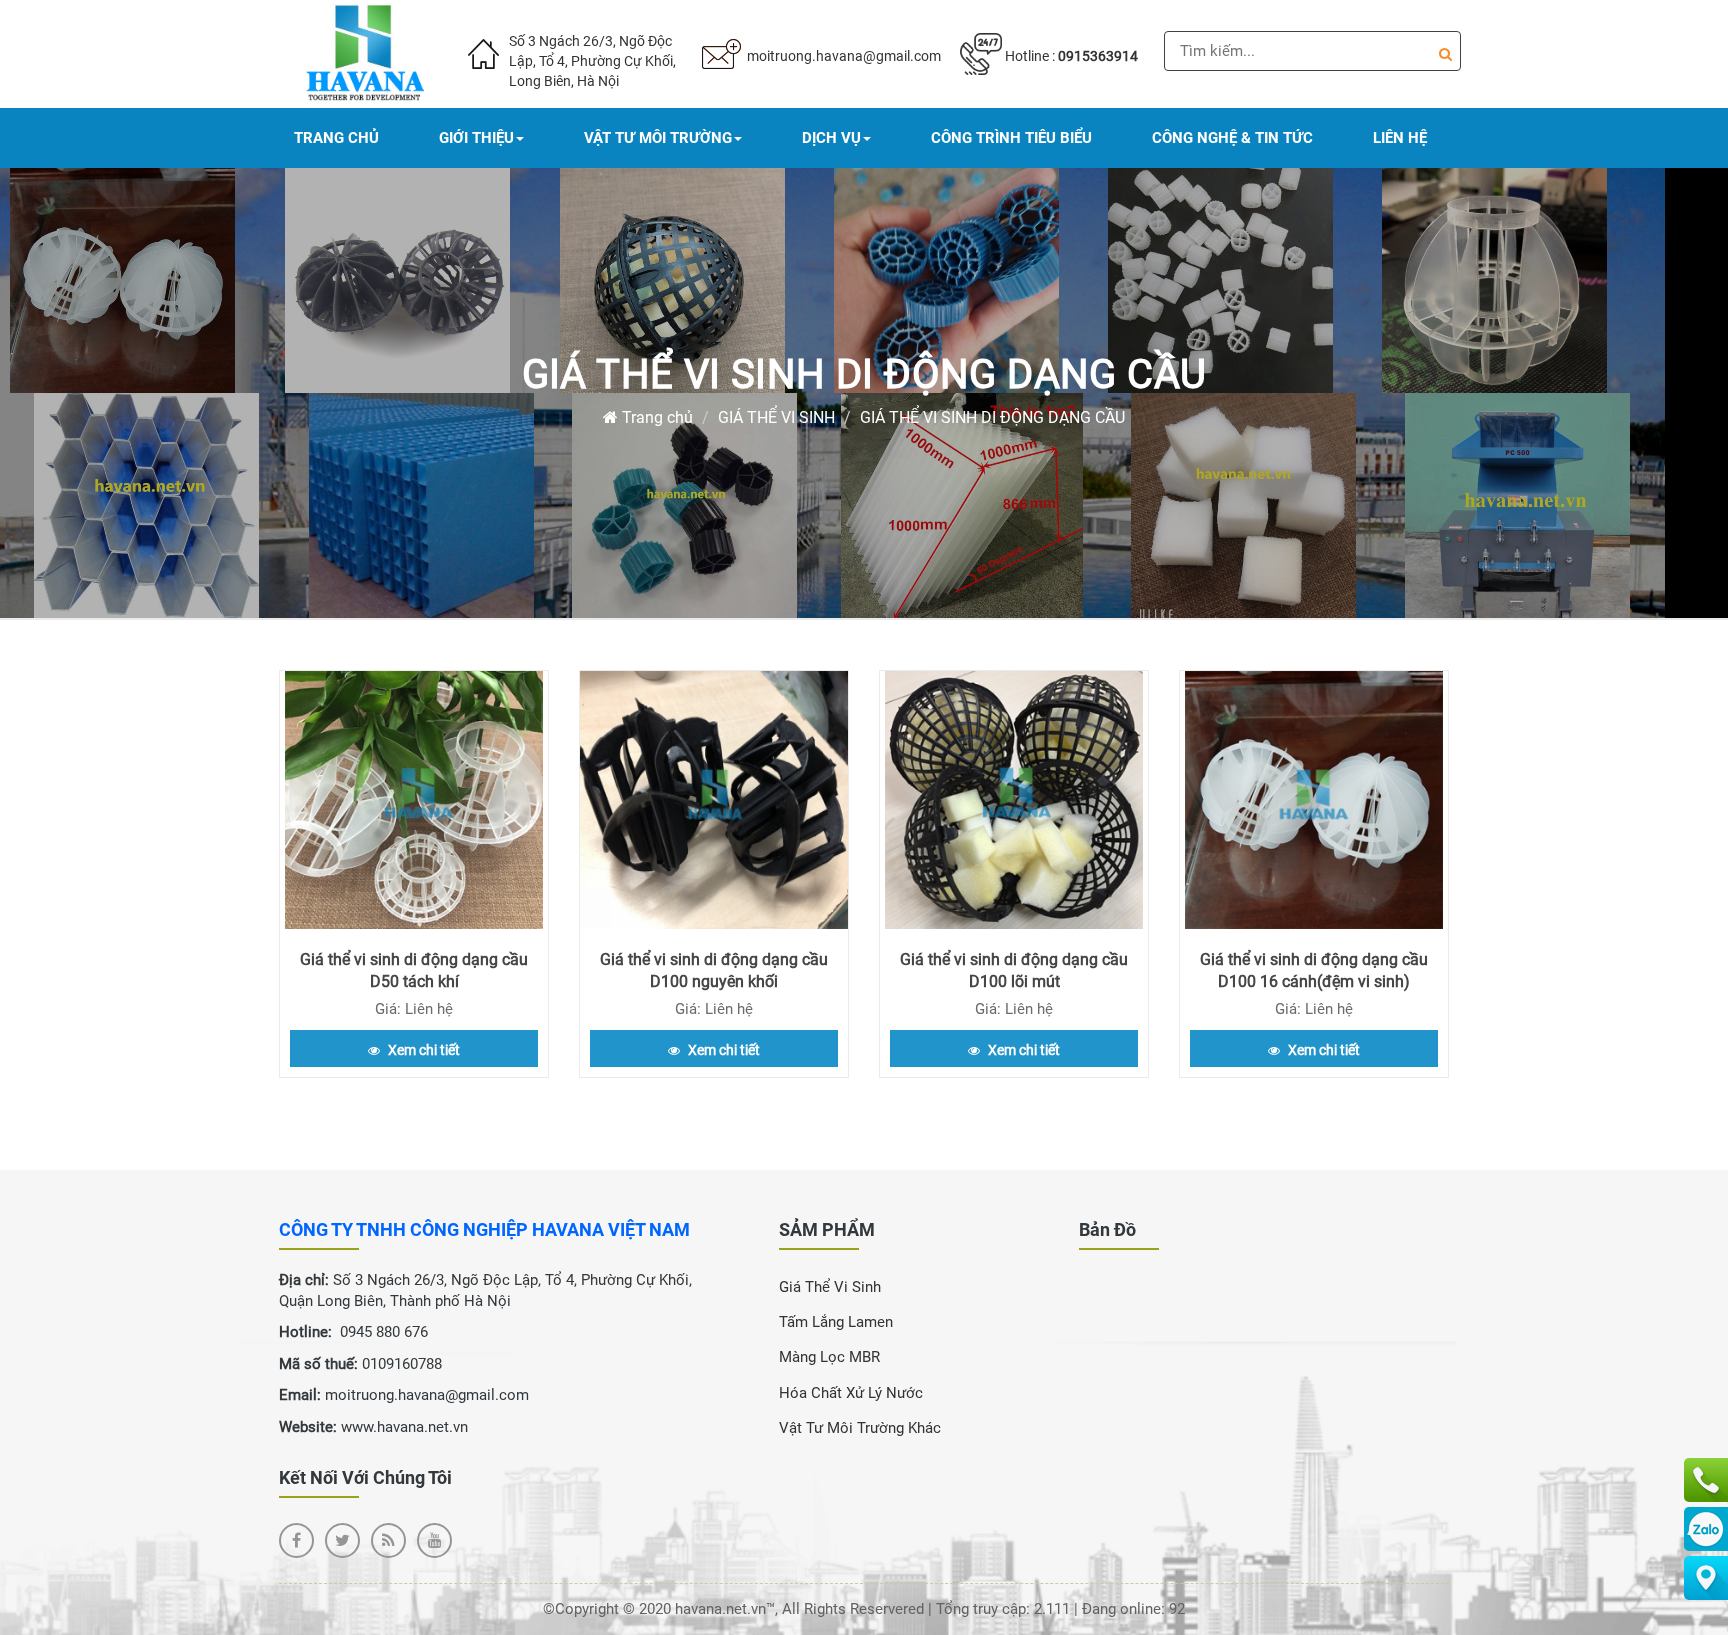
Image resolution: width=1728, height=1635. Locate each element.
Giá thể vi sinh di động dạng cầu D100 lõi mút (1014, 970)
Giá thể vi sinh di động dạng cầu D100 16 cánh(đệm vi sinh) (1314, 970)
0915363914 (1098, 56)
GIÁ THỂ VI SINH (776, 417)
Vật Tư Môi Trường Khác (860, 1428)
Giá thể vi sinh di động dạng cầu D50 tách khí (414, 970)
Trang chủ (655, 417)
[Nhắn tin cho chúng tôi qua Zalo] (1706, 1529)
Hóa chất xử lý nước (851, 1393)
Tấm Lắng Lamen (836, 1322)
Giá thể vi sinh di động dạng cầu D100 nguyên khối (714, 970)
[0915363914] (1706, 1480)
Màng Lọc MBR (829, 1357)
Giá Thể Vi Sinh (830, 1287)
